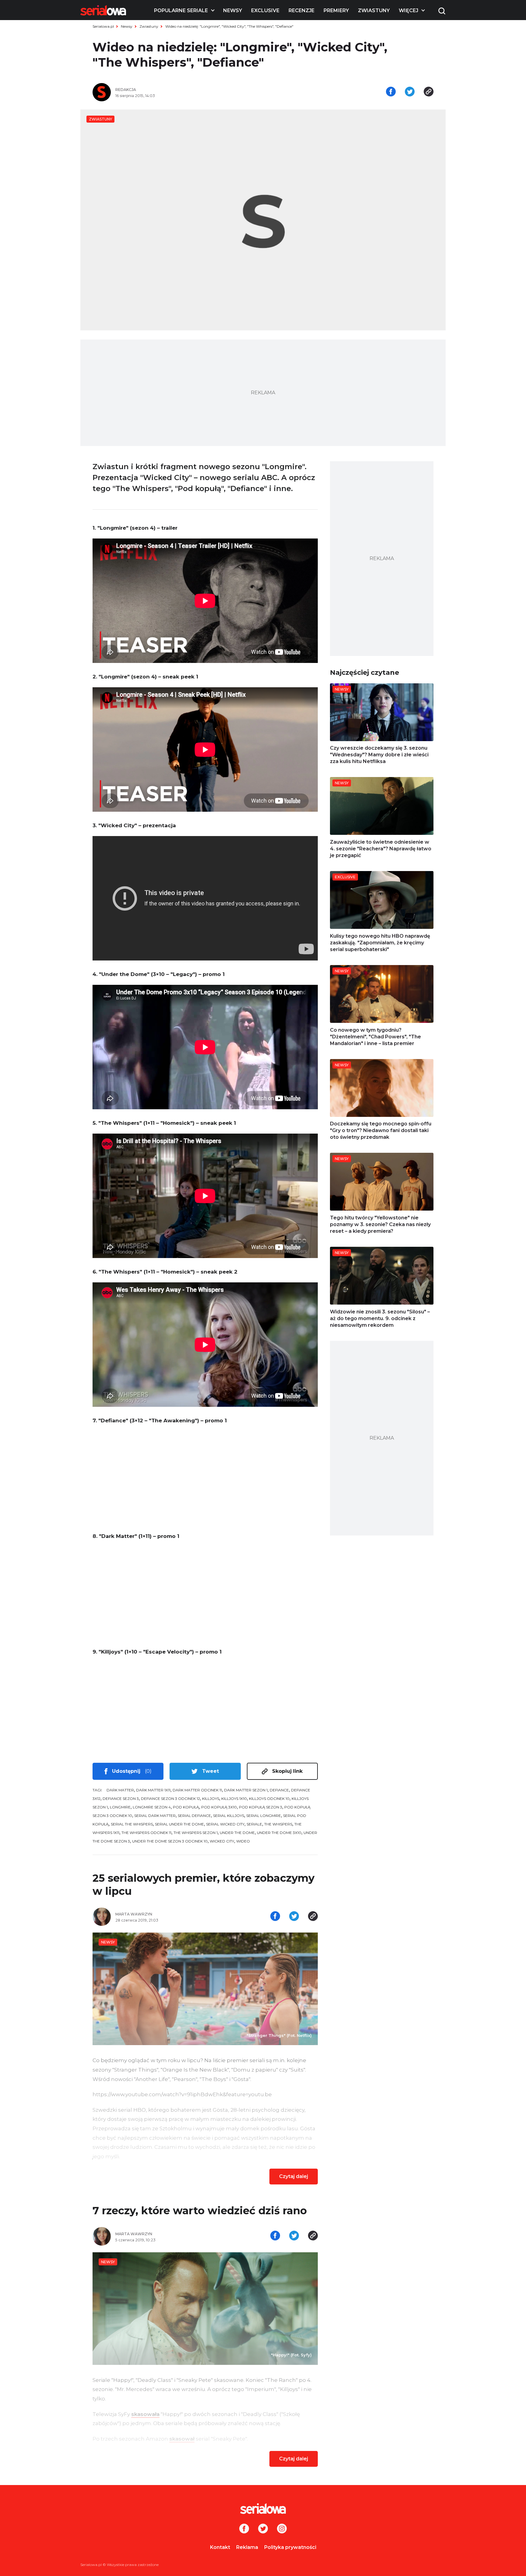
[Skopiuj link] (429, 92)
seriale (254, 1824)
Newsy (233, 10)
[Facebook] (244, 2529)
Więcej (409, 10)
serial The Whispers (132, 1824)
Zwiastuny (374, 10)
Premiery (336, 10)
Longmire (120, 1807)
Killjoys (211, 1799)
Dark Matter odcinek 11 (197, 1790)
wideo (243, 1841)
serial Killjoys (229, 1816)
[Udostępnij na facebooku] (391, 92)
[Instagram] (282, 2529)
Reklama (247, 2547)
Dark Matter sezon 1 (246, 1790)
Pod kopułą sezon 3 (261, 1807)
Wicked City (222, 1841)
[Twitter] (263, 2529)
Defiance (279, 1790)
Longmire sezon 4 (152, 1807)
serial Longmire (264, 1816)
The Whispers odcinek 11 (146, 1833)
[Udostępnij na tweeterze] (410, 92)
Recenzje (302, 10)
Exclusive (265, 10)
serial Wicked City (225, 1824)
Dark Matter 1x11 (153, 1790)
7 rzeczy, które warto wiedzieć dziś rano (200, 2211)
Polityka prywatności (290, 2547)
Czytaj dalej (294, 2176)
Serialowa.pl (103, 26)
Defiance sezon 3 (121, 1799)
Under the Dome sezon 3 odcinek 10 (170, 1841)
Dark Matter (120, 1790)
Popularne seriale (181, 10)
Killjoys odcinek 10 (269, 1799)
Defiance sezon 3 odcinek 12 (170, 1799)
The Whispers (278, 1824)
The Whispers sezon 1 (196, 1833)
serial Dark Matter (155, 1816)
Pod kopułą (186, 1807)
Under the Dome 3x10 (279, 1833)
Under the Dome (237, 1833)
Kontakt (220, 2547)
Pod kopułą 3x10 (219, 1807)
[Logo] (103, 10)
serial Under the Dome (179, 1824)
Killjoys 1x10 (234, 1799)
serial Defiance (194, 1816)
